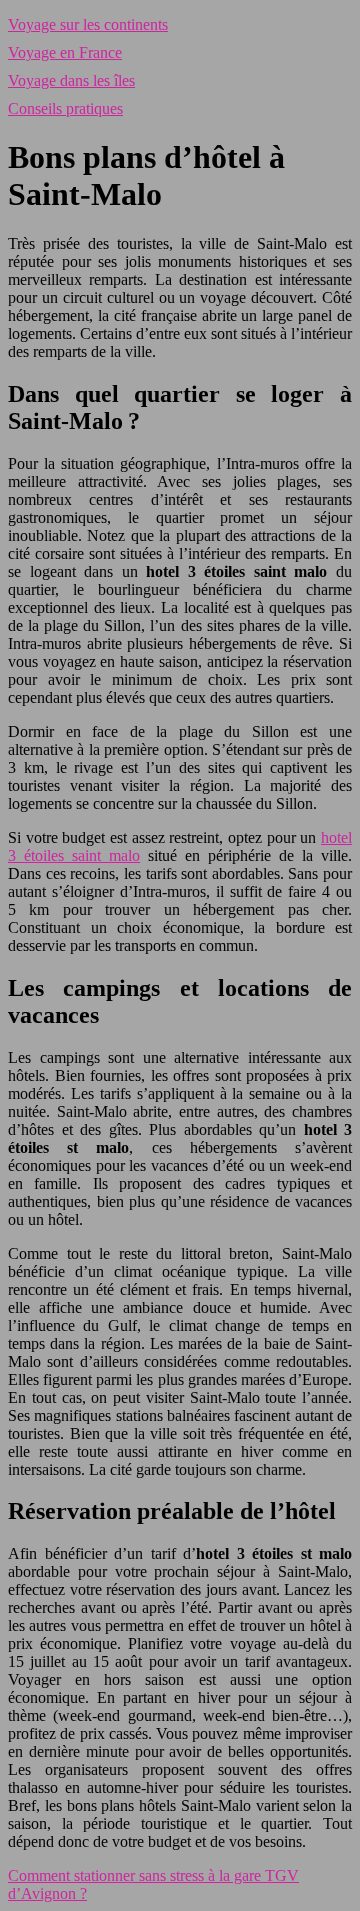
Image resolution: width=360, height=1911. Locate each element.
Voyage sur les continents (88, 24)
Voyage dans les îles (71, 80)
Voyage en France (65, 52)
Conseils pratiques (65, 108)
